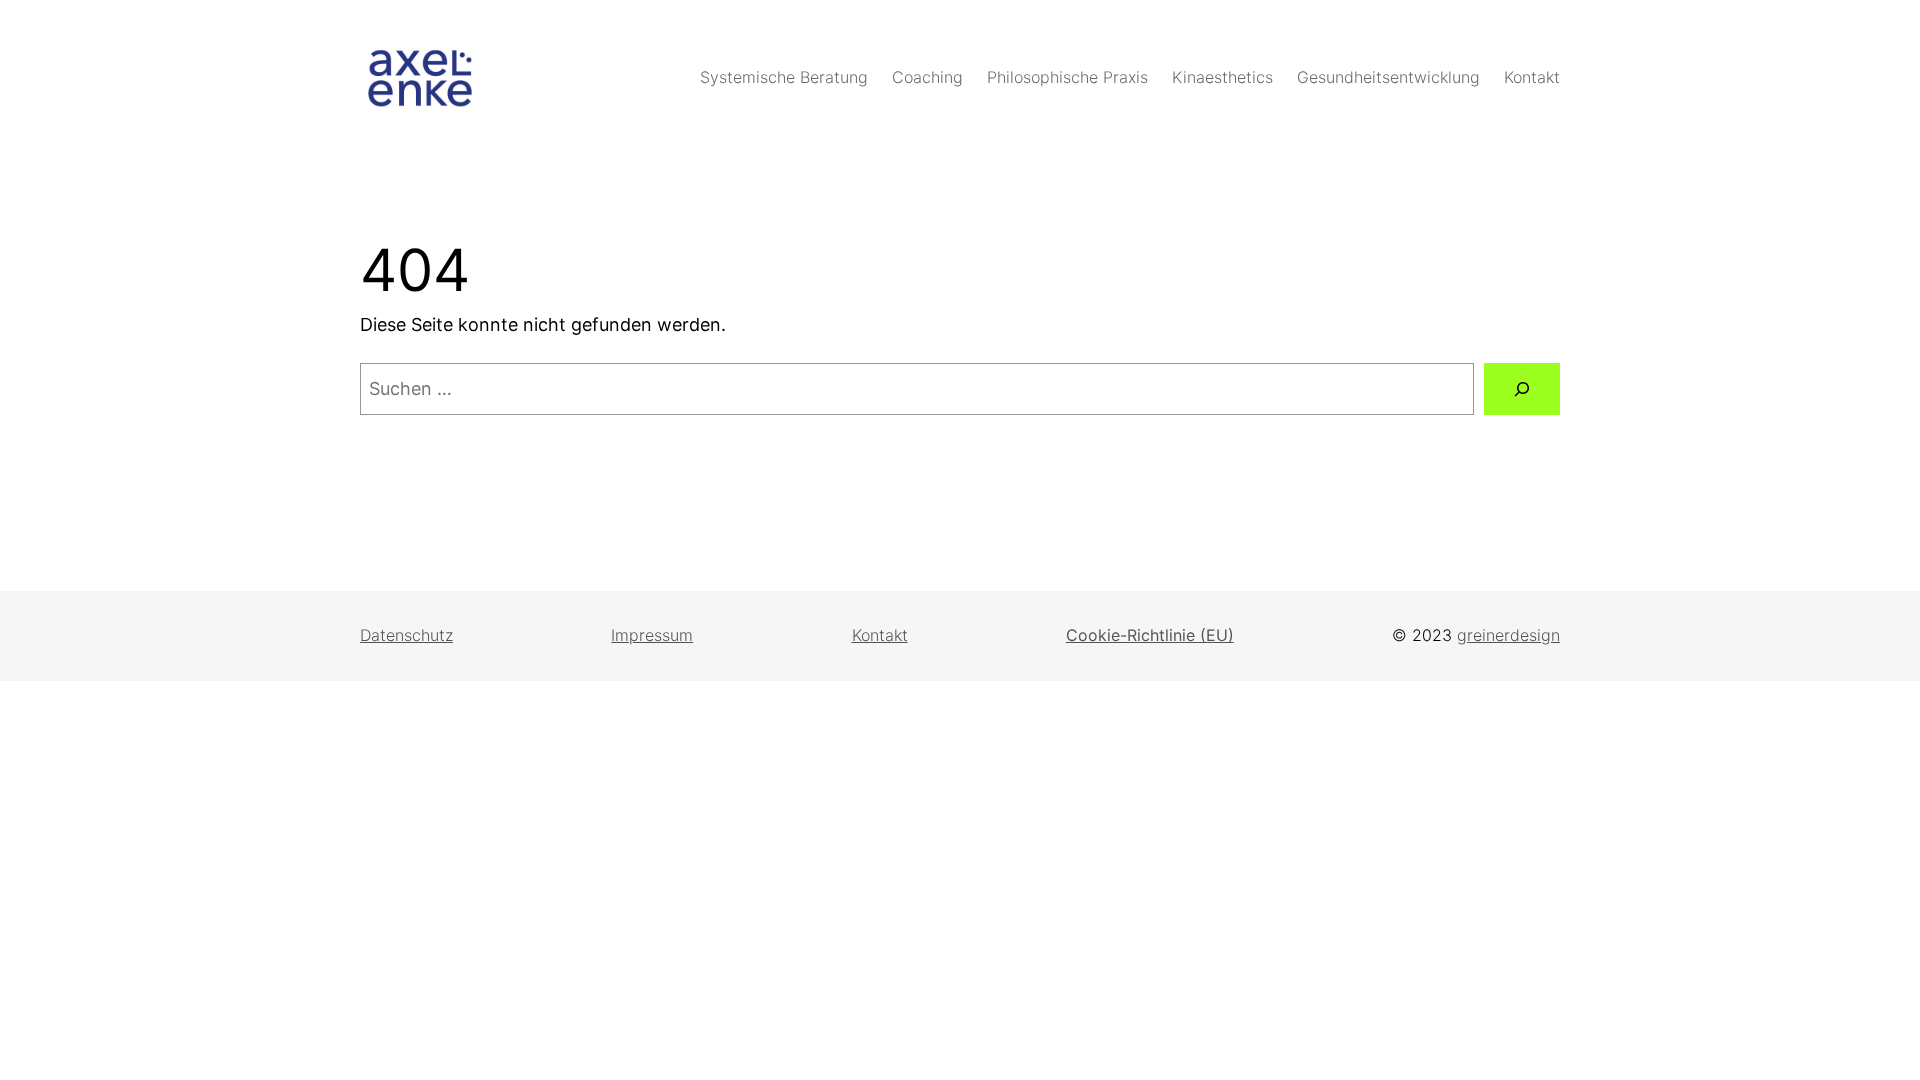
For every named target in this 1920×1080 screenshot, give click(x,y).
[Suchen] (1522, 389)
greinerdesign (1508, 635)
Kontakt (880, 635)
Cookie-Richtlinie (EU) (1150, 635)
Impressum (652, 635)
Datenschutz (406, 635)
